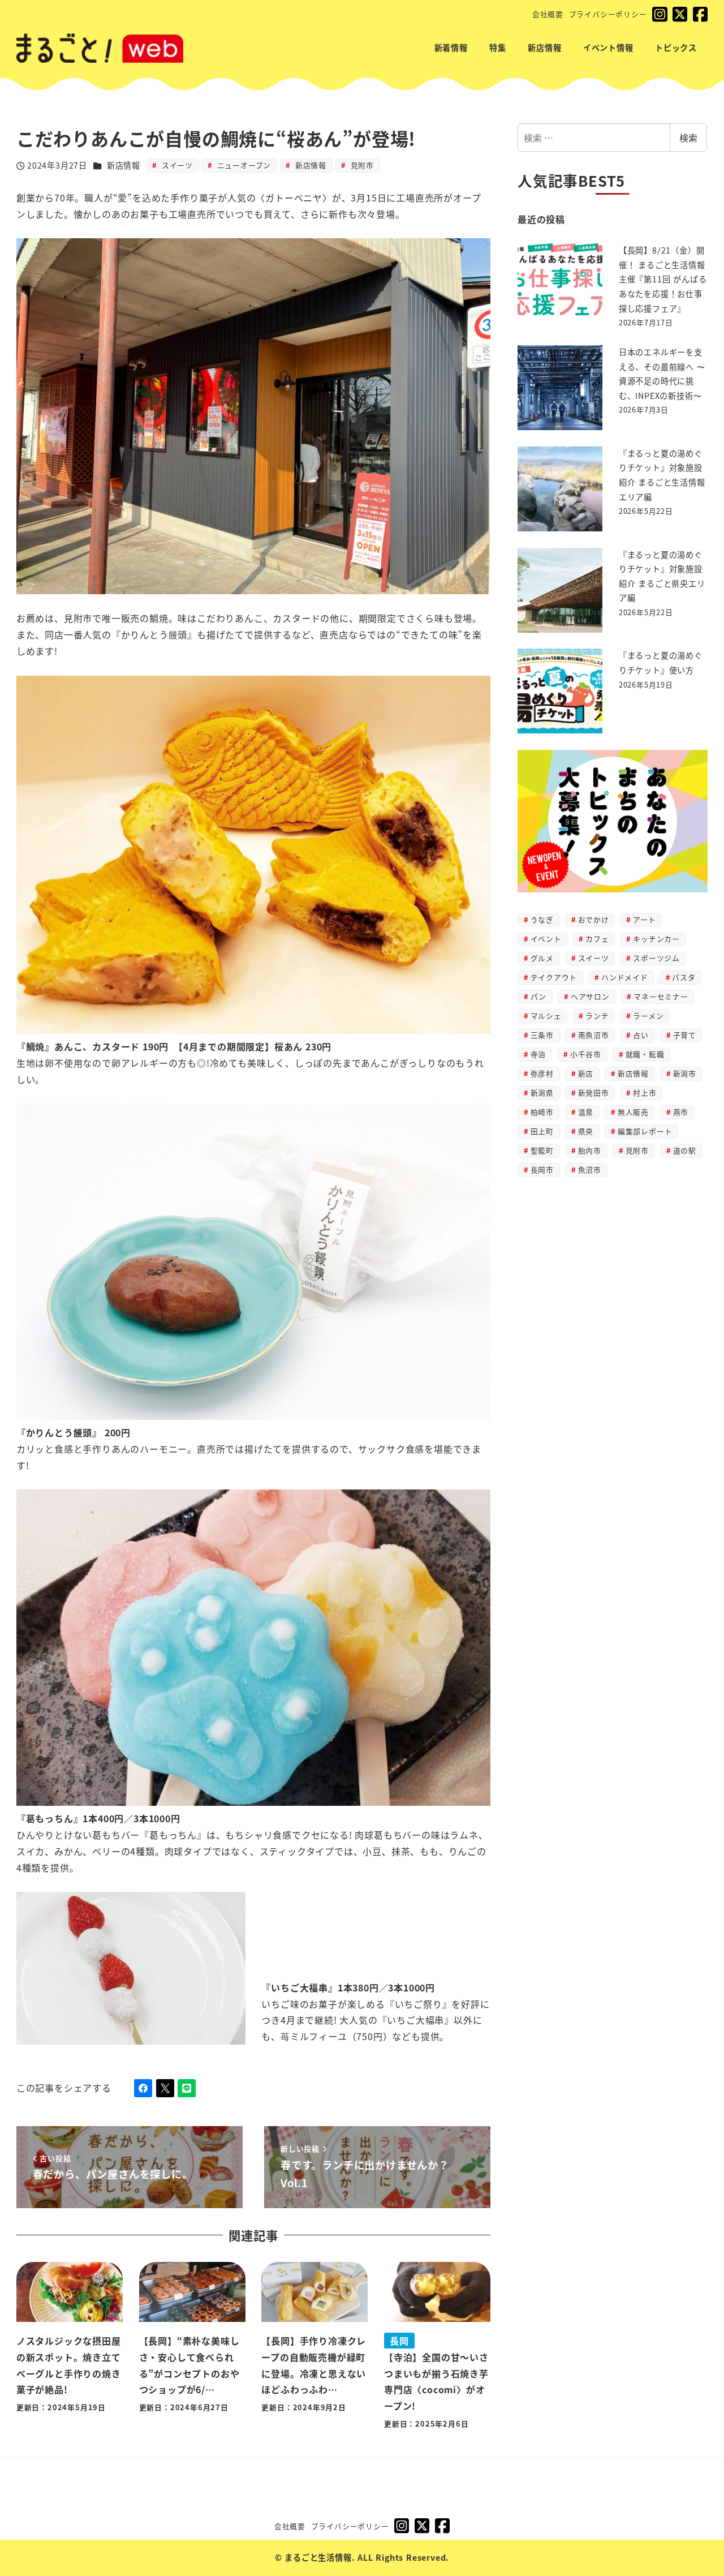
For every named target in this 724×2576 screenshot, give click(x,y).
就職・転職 (645, 1054)
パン (539, 996)
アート (644, 919)
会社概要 (548, 14)
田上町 (542, 1131)
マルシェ (546, 1016)
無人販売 (633, 1112)
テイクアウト (554, 977)
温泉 (586, 1112)
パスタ (684, 977)
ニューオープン (243, 165)
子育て (685, 1035)
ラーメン (648, 1016)
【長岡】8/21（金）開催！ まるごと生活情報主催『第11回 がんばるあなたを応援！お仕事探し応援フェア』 (663, 279)
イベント (546, 939)
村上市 (645, 1092)
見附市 (361, 165)
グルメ (542, 958)
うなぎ (542, 919)
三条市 (542, 1035)
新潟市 (685, 1073)
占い (641, 1035)
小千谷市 (586, 1054)
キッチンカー (656, 939)
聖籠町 (542, 1150)
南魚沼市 (594, 1035)
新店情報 (124, 165)
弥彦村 (542, 1073)
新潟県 (542, 1092)
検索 (688, 138)
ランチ (597, 1016)
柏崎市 (542, 1112)
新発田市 (594, 1092)
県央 (586, 1131)
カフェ (597, 939)
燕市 (681, 1112)
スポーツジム (656, 958)
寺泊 (538, 1054)
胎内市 (590, 1150)
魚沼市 (590, 1169)
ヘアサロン (590, 996)
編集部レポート (645, 1131)
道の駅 (685, 1150)
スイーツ (176, 165)
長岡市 (542, 1169)
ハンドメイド (625, 977)
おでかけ (594, 919)
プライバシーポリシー (608, 14)
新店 (586, 1073)
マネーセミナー (661, 996)
